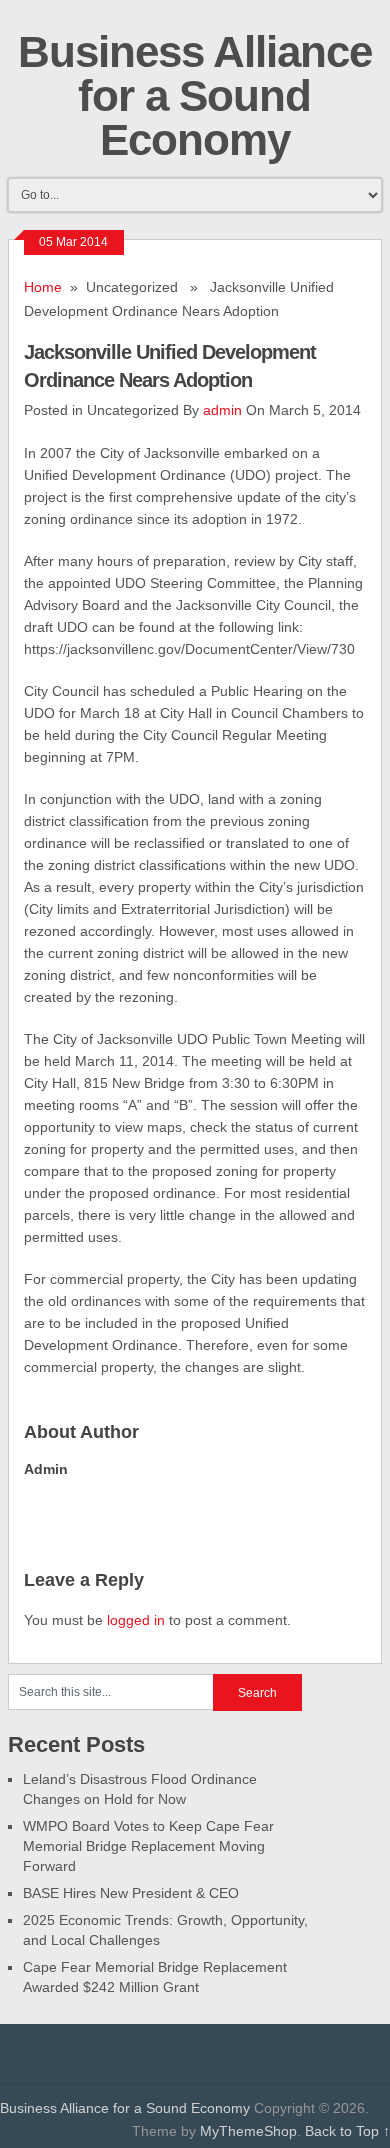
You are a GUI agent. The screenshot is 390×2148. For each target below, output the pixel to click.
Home (43, 287)
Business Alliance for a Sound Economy (195, 95)
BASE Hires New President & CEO (131, 1893)
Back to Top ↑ (347, 2131)
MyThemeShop (248, 2131)
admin (222, 410)
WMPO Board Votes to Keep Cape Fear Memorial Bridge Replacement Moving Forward (148, 1846)
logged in (136, 1620)
